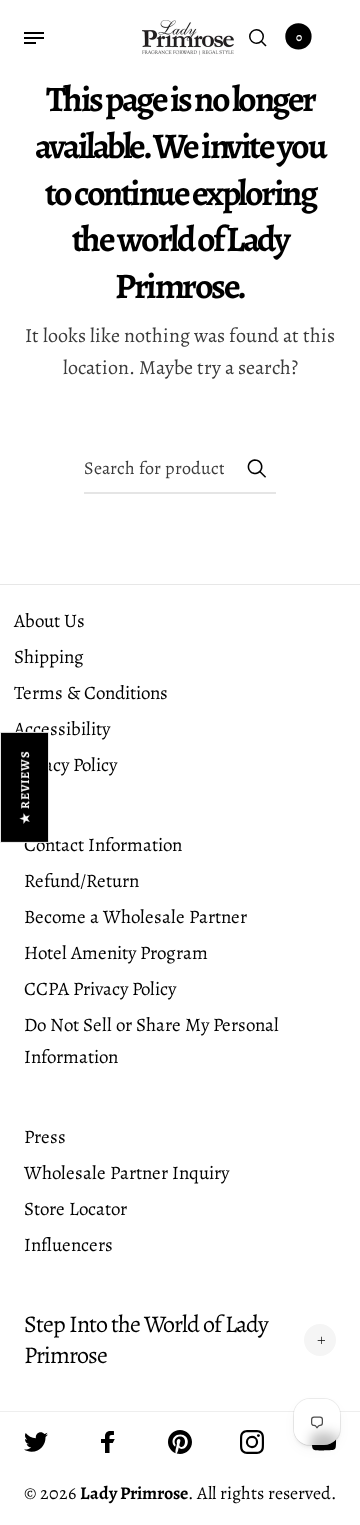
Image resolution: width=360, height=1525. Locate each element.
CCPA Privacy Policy (100, 989)
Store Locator (75, 1209)
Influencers (68, 1245)
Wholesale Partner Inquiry (126, 1173)
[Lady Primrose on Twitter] (36, 1442)
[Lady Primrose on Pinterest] (180, 1442)
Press (45, 1137)
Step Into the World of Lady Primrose (146, 1340)
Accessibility (62, 729)
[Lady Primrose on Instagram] (252, 1442)
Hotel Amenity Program (116, 953)
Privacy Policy (65, 765)
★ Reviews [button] (25, 786)
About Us (49, 621)
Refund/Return (81, 881)
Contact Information (103, 845)
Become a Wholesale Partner (135, 917)
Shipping (49, 657)
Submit (256, 468)
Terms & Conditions (91, 693)
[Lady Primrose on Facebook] (108, 1442)
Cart (299, 37)
